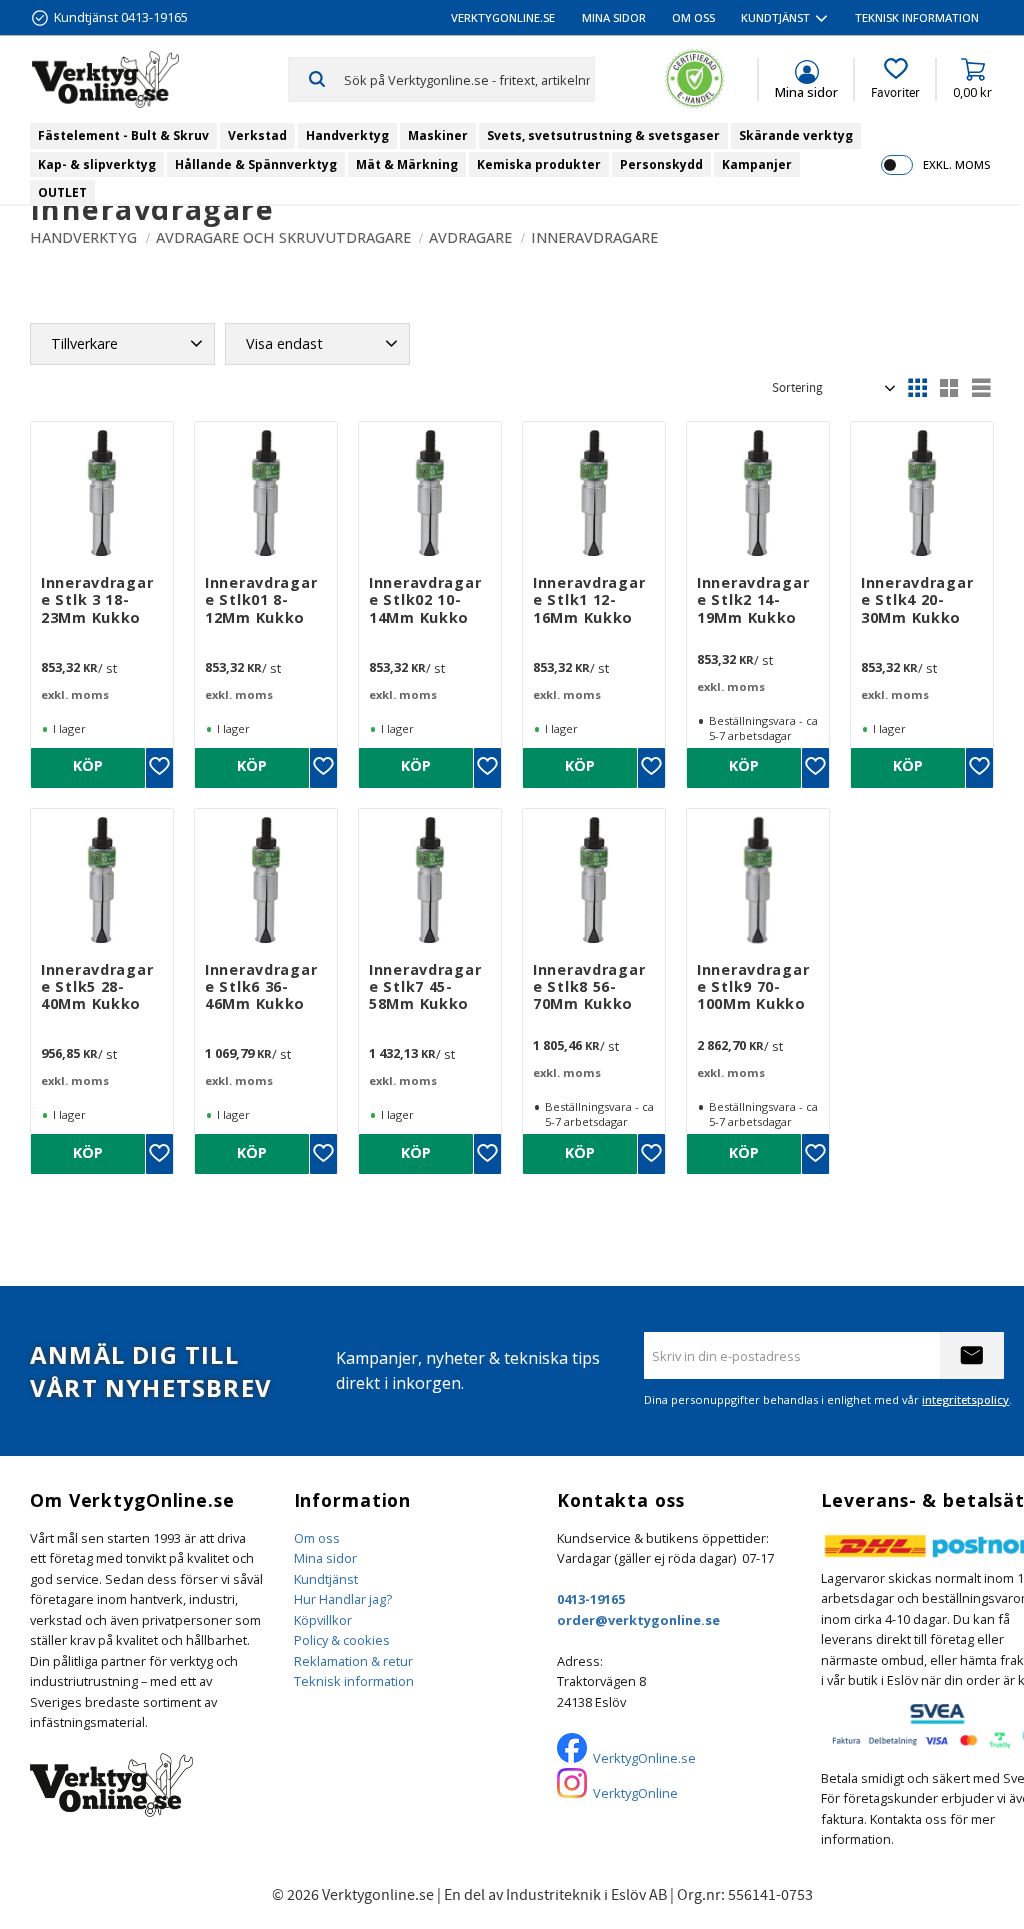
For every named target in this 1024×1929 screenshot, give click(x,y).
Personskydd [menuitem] (661, 164)
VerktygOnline (635, 1793)
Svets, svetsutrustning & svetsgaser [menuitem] (603, 135)
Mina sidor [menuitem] (614, 17)
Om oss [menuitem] (693, 17)
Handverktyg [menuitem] (347, 135)
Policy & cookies (342, 1640)
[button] (895, 79)
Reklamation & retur (353, 1661)
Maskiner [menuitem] (438, 135)
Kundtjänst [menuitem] (775, 17)
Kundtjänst (326, 1579)
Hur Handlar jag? (343, 1599)
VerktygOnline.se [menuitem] (503, 17)
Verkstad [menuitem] (257, 135)
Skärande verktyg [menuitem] (796, 135)
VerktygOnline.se (644, 1758)
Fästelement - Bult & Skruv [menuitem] (123, 135)
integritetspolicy (965, 1399)
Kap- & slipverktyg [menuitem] (97, 164)
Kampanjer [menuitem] (757, 164)
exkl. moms (956, 164)
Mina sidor (325, 1558)
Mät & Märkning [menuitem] (407, 164)
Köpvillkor (323, 1620)
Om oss (317, 1538)
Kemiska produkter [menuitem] (539, 164)
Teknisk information (354, 1681)
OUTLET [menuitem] (62, 192)
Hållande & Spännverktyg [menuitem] (256, 164)
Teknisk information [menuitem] (917, 17)
